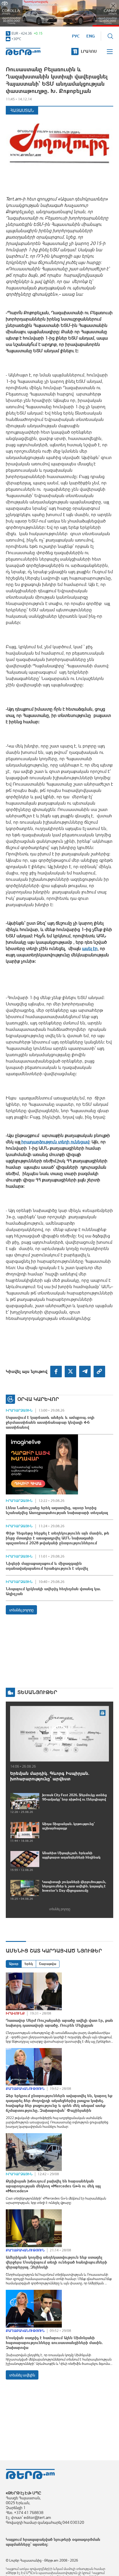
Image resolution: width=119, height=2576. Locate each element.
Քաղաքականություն (25, 2089)
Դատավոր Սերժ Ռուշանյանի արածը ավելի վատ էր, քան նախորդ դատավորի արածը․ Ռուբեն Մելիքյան (59, 2023)
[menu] (110, 52)
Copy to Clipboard (99, 1372)
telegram (85, 1372)
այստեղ (40, 2544)
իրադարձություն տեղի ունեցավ (55, 1142)
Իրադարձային (19, 1410)
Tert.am (23, 51)
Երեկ (29, 1964)
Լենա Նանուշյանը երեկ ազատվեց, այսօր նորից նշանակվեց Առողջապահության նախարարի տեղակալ (57, 1510)
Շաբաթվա (48, 1964)
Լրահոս (89, 51)
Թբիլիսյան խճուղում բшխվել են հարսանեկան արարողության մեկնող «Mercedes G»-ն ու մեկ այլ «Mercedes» (53, 2186)
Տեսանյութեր (37, 1692)
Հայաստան (22, 110)
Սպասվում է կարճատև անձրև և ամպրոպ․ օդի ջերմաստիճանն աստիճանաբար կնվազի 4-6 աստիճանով (50, 1422)
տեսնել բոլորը (21, 1610)
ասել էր (90, 948)
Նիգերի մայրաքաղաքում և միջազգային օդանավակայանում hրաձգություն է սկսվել (47, 1566)
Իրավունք (15, 2013)
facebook (56, 1372)
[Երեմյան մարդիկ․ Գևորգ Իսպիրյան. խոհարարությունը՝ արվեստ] (59, 1734)
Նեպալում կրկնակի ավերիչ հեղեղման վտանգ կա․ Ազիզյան (53, 1591)
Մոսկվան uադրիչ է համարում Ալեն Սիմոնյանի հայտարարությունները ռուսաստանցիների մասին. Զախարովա (54, 2343)
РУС (76, 36)
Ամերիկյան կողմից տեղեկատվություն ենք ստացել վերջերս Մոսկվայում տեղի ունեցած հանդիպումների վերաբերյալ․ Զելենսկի (56, 2262)
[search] (110, 36)
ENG (91, 36)
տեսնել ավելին (22, 2375)
